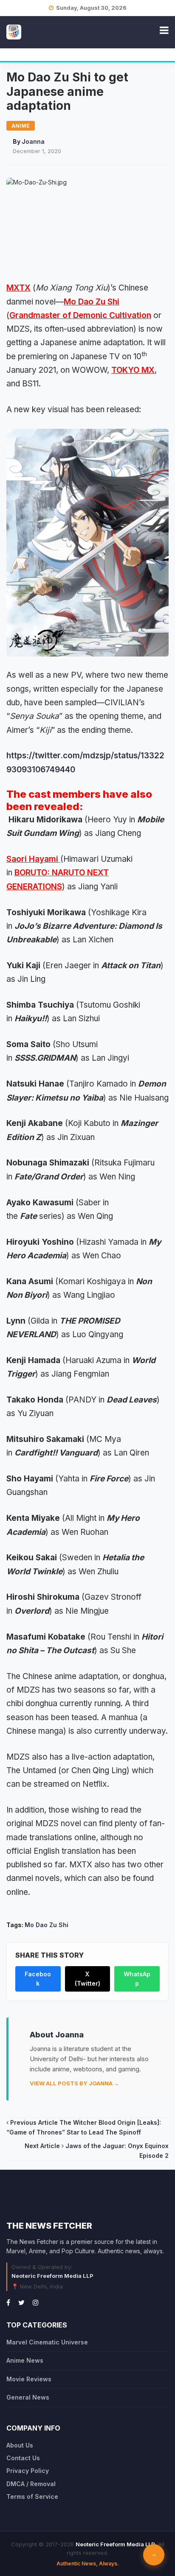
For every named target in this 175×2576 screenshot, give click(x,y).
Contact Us (23, 2458)
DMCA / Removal (31, 2484)
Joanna (33, 141)
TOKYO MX (133, 370)
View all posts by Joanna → (75, 2083)
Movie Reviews (29, 2379)
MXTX (18, 288)
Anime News (25, 2360)
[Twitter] (21, 2302)
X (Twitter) (87, 1979)
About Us (20, 2445)
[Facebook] (8, 2302)
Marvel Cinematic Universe (47, 2342)
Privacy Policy (28, 2471)
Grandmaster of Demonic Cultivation (80, 315)
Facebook (38, 1979)
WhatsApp (137, 1979)
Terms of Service (32, 2496)
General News (28, 2397)
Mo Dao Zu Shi (92, 302)
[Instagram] (36, 2302)
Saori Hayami (33, 859)
